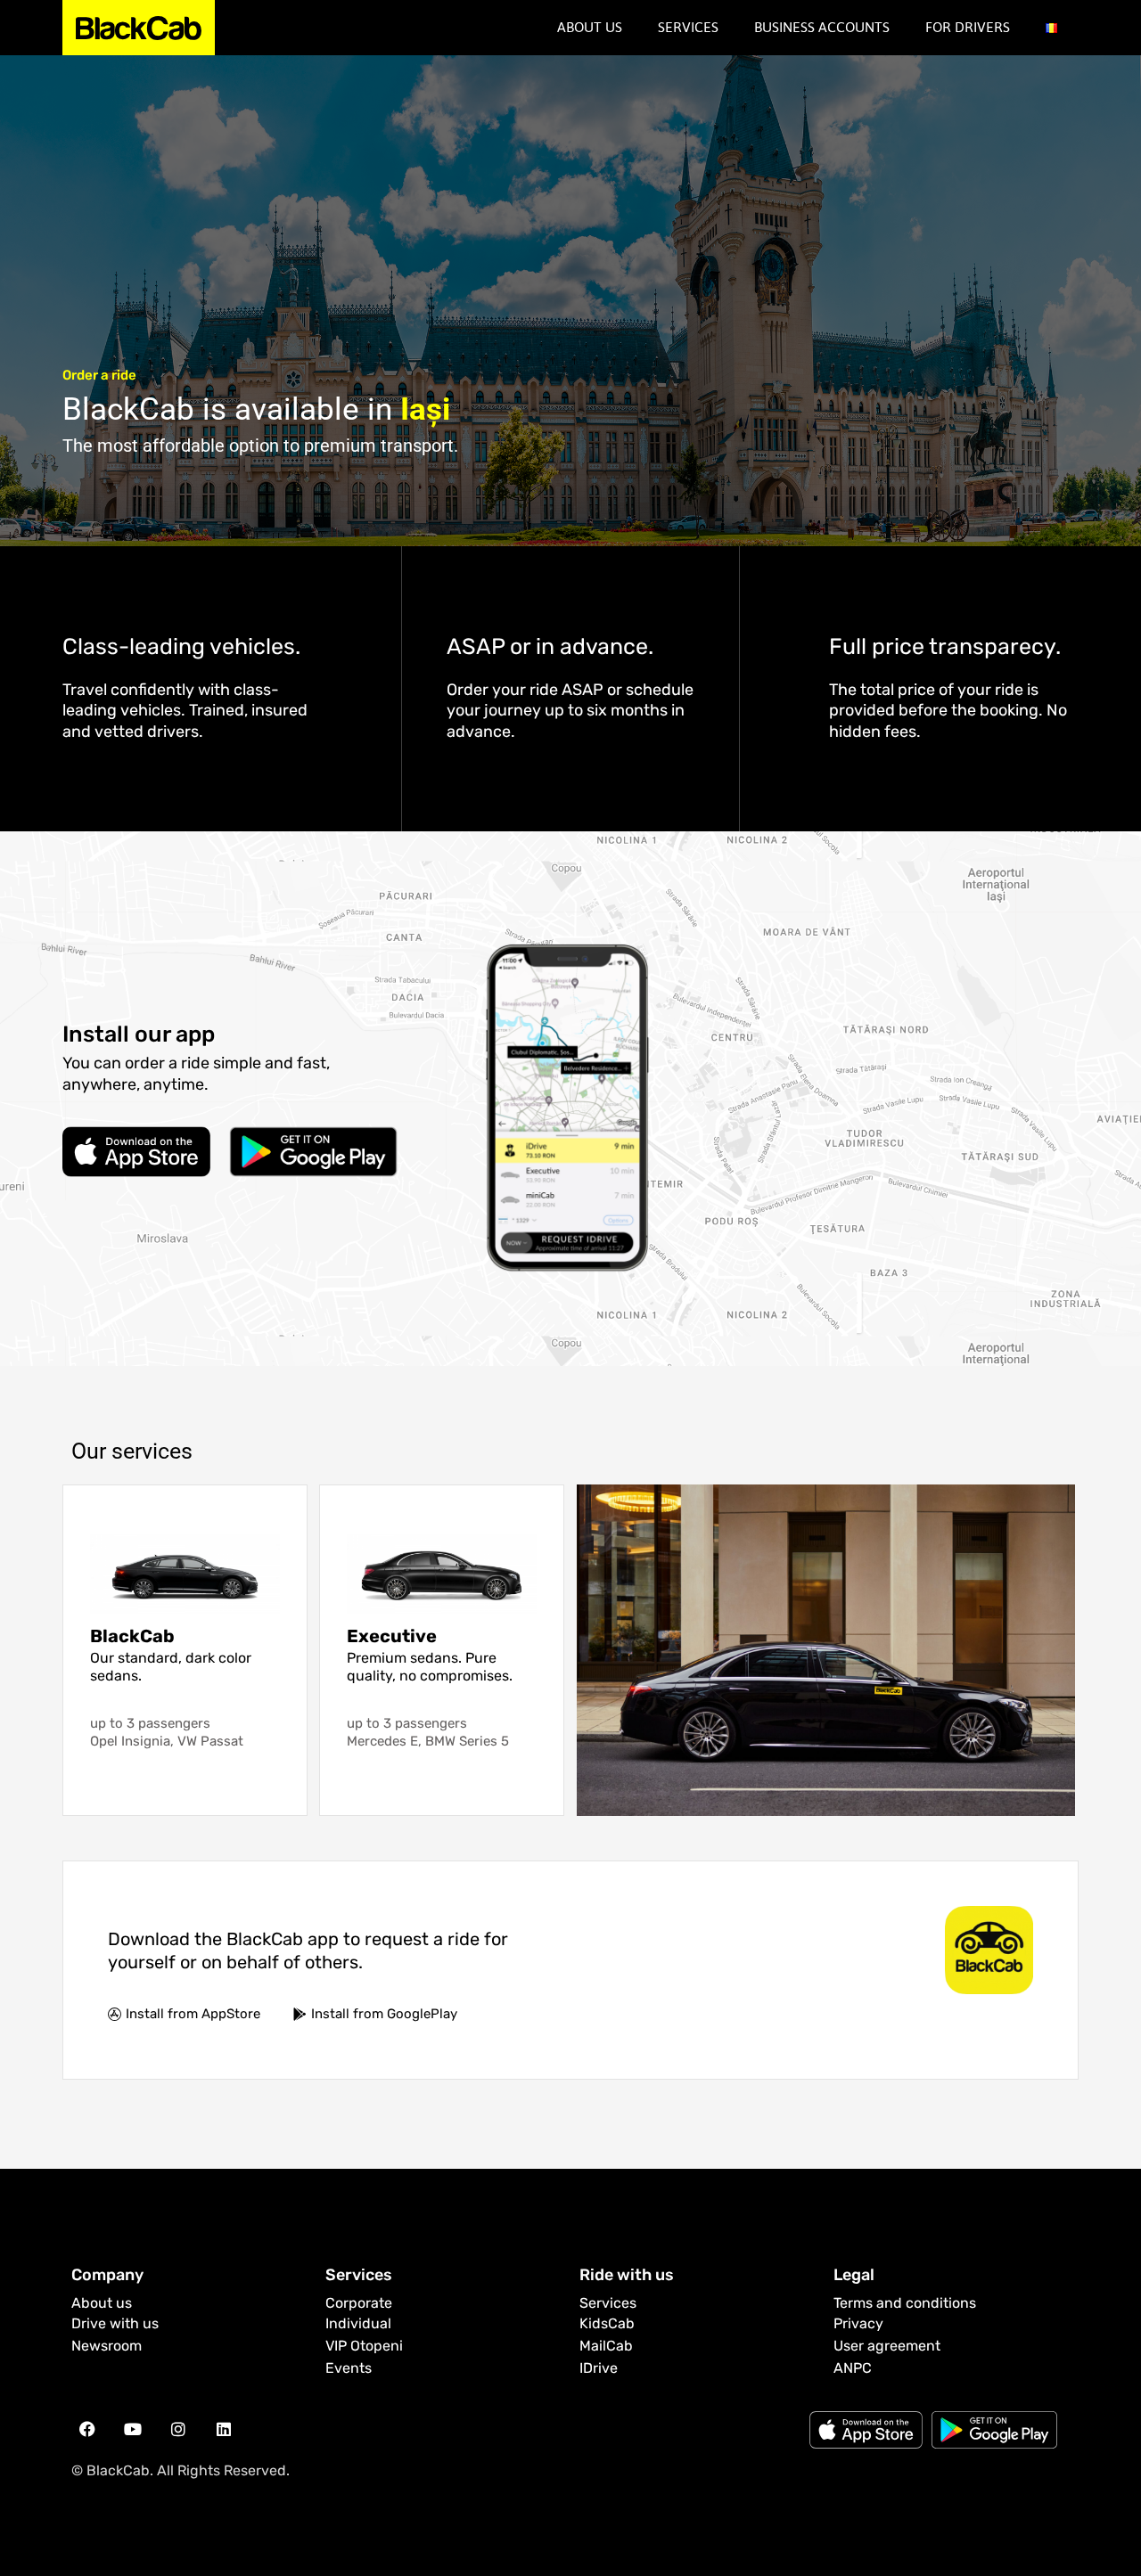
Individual (358, 2323)
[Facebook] (87, 2429)
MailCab (606, 2346)
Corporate (359, 2303)
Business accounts (822, 27)
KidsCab (607, 2323)
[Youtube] (133, 2429)
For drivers (968, 27)
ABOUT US (590, 27)
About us (102, 2303)
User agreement (887, 2346)
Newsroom (107, 2346)
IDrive (599, 2368)
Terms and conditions (905, 2303)
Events (349, 2368)
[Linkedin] (224, 2429)
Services (688, 27)
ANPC (853, 2368)
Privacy (858, 2323)
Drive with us (115, 2323)
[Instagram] (178, 2429)
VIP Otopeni (364, 2346)
